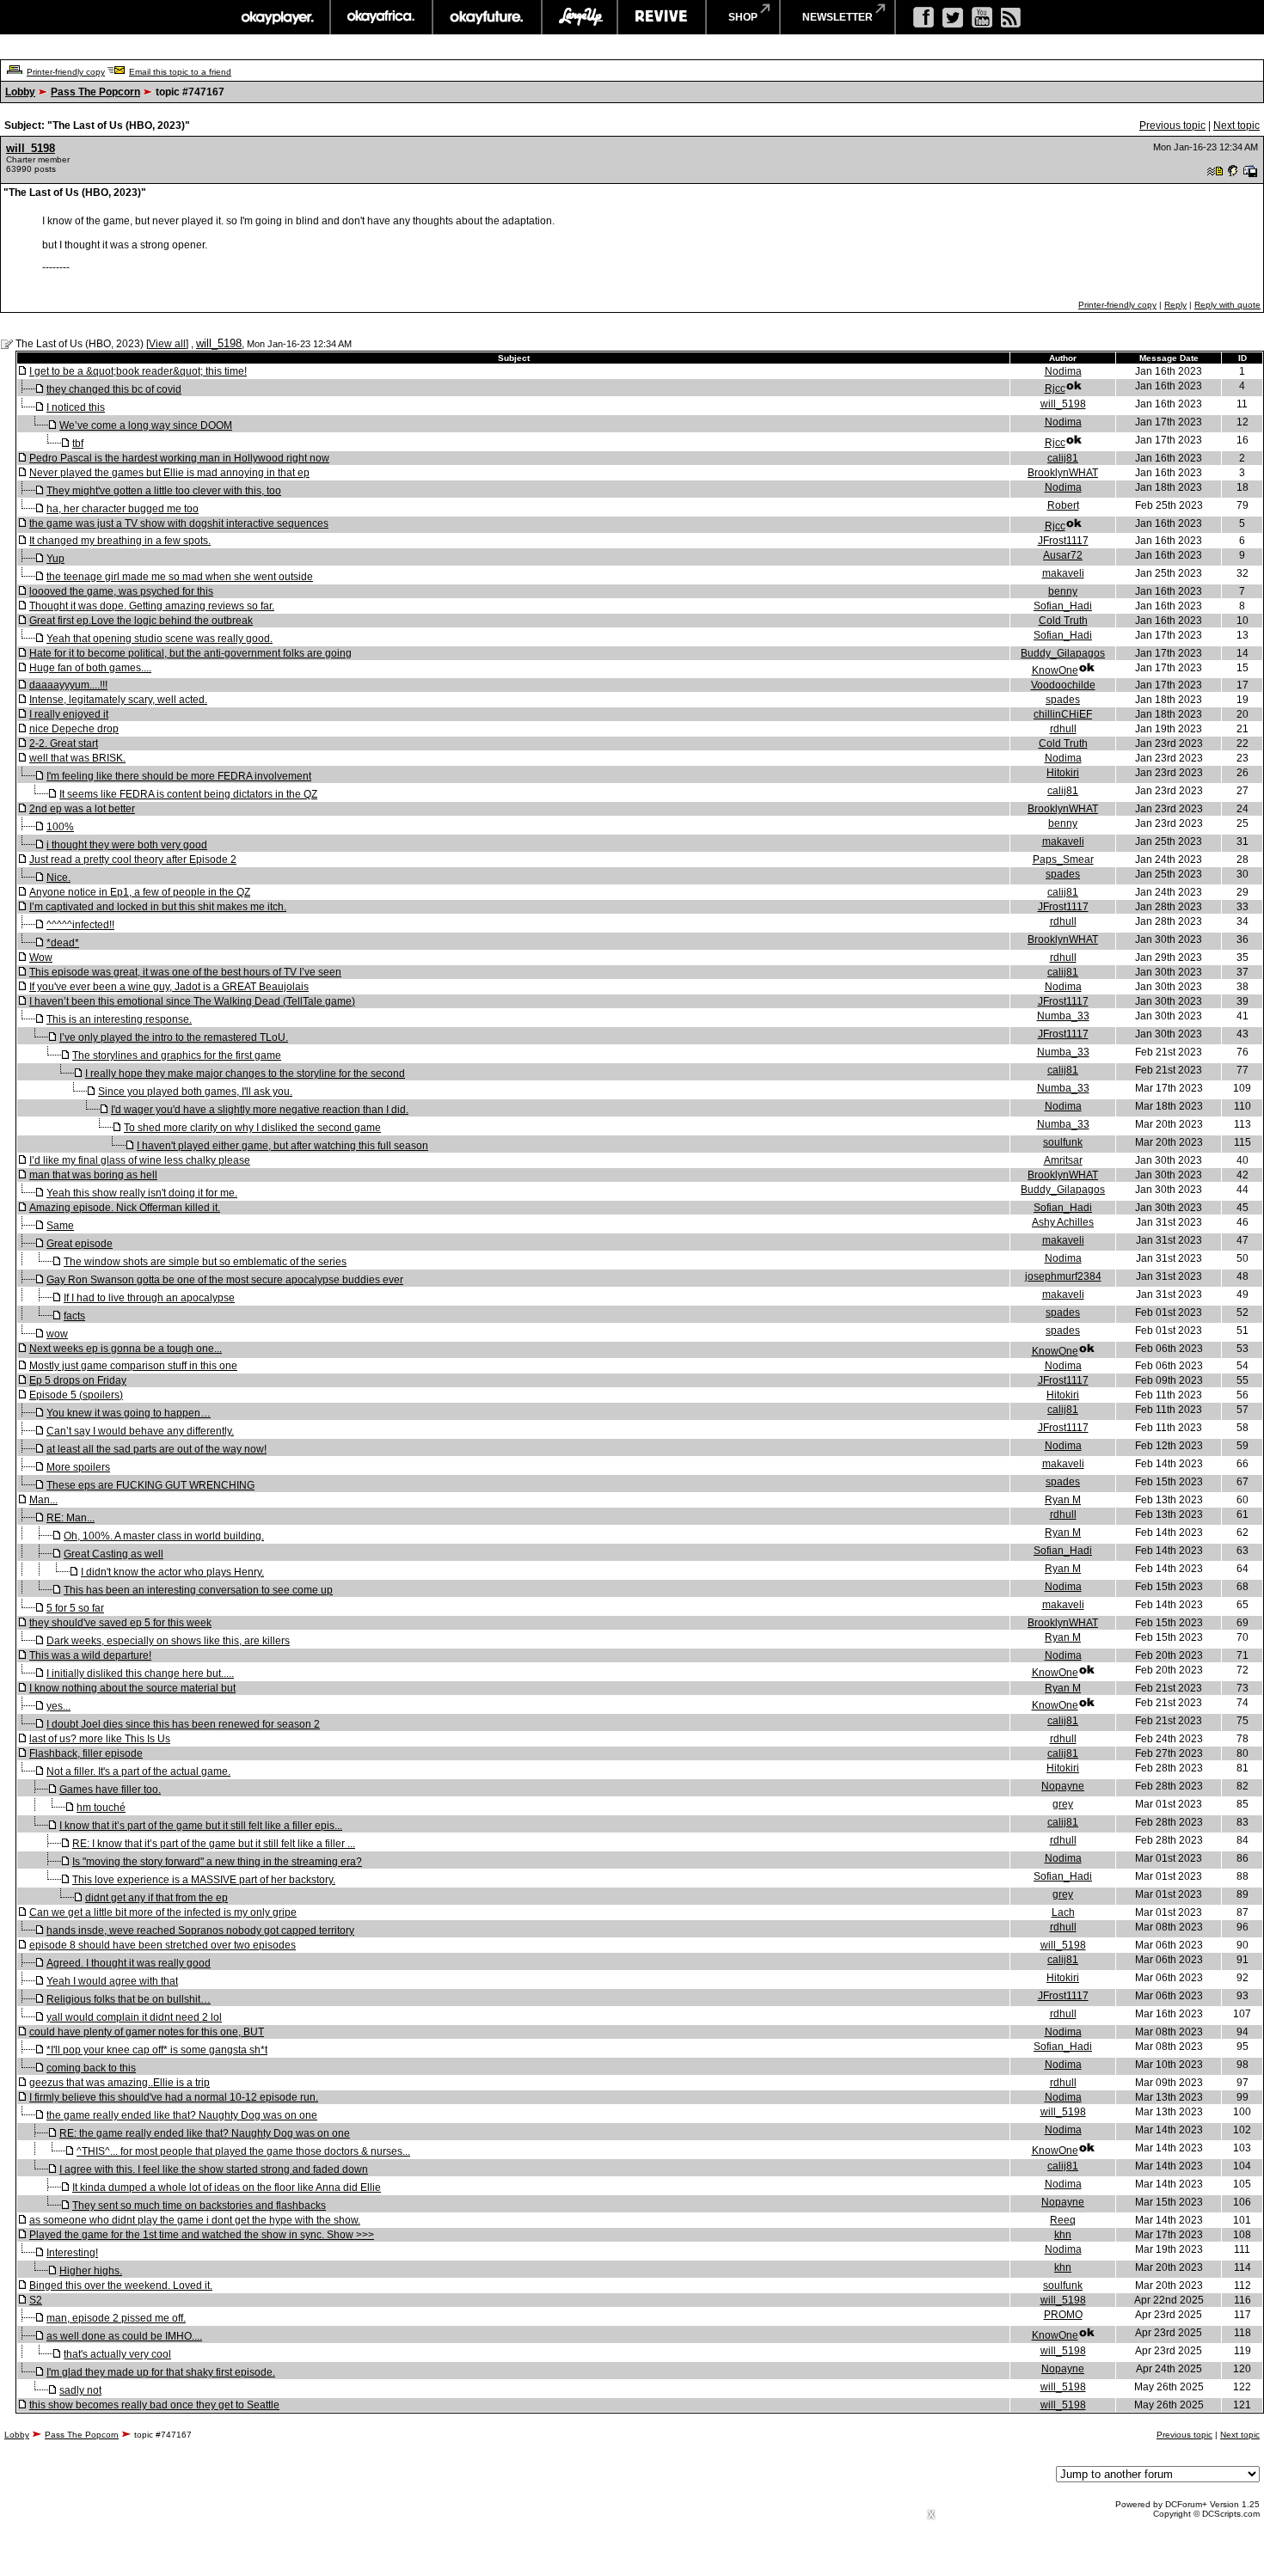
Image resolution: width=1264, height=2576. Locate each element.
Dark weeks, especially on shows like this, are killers (168, 1641)
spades (1063, 700)
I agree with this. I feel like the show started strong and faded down (214, 2169)
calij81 (1063, 458)
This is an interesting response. (119, 1019)
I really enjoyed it (69, 714)
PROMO (1063, 2315)
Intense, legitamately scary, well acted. (118, 700)
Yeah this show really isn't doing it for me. (142, 1193)
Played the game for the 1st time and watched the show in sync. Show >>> (202, 2235)
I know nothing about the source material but (132, 1688)
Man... (43, 1500)
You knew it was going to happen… (129, 1413)
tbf (78, 444)
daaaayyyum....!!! (68, 685)
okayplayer (276, 17)
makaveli (1063, 573)
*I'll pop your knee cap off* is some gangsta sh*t (157, 2050)
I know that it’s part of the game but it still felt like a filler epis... (201, 1826)
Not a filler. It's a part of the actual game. (138, 1771)
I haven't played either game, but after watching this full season (282, 1146)
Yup (55, 559)
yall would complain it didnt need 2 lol (134, 2017)
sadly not (80, 2390)
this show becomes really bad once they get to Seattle (154, 2405)
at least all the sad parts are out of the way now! (156, 1449)
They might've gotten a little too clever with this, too (164, 491)
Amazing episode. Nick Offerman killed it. (125, 1208)
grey (1063, 1804)
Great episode (80, 1244)
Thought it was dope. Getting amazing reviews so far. (152, 606)
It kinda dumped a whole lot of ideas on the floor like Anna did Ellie (227, 2187)
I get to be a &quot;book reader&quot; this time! (138, 371)
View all (167, 344)
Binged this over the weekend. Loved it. (121, 2285)
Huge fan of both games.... (90, 668)
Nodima (1063, 371)
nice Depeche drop (74, 729)
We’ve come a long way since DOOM (146, 425)
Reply (1175, 305)
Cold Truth (1063, 621)
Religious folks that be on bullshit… (129, 1999)
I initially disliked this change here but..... (140, 1673)
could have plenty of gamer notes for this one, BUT (147, 2032)
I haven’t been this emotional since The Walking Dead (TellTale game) (192, 1001)
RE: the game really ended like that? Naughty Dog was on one (205, 2133)
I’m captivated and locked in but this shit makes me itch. (158, 907)
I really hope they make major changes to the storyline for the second (245, 1074)
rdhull (1063, 729)
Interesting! (72, 2253)
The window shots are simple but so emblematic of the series (205, 1262)
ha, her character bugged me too (123, 509)
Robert (1063, 505)
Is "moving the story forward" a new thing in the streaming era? (217, 1862)
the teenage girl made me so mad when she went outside (180, 577)
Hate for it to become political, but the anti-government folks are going (190, 653)
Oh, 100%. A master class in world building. (164, 1536)
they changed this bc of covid (114, 389)
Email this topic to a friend (180, 72)
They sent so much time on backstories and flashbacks (199, 2206)
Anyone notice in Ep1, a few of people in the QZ (140, 892)
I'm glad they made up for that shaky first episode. (161, 2372)
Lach (1063, 1912)
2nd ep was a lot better (82, 809)
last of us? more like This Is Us (100, 1739)
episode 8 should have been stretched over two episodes (163, 1945)
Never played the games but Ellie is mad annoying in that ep (169, 473)
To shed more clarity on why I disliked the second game (252, 1128)
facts (74, 1316)
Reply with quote (1227, 305)
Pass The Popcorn (95, 92)
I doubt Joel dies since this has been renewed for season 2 (183, 1724)
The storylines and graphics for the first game (177, 1055)
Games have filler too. (110, 1790)
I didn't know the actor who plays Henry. (172, 1572)
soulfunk (1063, 1142)
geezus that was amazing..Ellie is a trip (120, 2083)
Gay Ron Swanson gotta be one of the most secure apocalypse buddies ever (225, 1280)
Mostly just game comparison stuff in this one (133, 1366)
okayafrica (381, 17)
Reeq (1063, 2220)
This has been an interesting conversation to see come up (198, 1590)
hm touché (101, 1808)
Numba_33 (1063, 1016)
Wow (41, 958)
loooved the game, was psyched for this (121, 591)
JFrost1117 (1063, 541)
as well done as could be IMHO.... (124, 2336)
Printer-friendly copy (66, 72)
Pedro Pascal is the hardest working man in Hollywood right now (179, 458)
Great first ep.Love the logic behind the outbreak (141, 621)
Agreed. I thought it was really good (129, 1963)
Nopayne (1063, 1786)
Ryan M (1063, 1500)
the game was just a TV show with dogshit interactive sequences (179, 523)
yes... (58, 1706)
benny (1063, 591)
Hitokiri (1063, 773)
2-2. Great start (64, 743)
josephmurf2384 (1063, 1276)
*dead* (63, 943)
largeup (580, 17)
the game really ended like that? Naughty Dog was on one (182, 2115)
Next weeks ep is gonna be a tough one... (126, 1349)
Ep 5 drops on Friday (78, 1380)
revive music (662, 17)
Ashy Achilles (1063, 1222)
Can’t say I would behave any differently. (140, 1431)
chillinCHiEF (1063, 714)
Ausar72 (1063, 555)
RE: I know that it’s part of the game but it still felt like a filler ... (214, 1844)
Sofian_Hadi (1063, 606)
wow (57, 1334)
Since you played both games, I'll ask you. (195, 1092)
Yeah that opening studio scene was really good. (160, 639)
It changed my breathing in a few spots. (120, 541)
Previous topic (1172, 125)
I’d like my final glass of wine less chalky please (140, 1160)
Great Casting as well (114, 1554)
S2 (36, 2300)
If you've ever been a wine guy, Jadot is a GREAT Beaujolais (169, 987)
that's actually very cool (117, 2354)
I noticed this (76, 407)
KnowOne (1055, 670)
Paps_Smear (1063, 860)
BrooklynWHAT (1063, 473)
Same (60, 1226)
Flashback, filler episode (86, 1753)
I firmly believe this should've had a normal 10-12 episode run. (174, 2097)
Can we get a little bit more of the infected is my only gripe (163, 1912)
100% (60, 827)
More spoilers (78, 1467)
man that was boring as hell (93, 1175)
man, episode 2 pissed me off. (116, 2318)
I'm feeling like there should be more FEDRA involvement (179, 776)
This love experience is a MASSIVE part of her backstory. (204, 1880)
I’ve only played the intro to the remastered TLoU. (174, 1037)
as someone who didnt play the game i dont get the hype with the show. (195, 2220)
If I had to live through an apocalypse (149, 1298)
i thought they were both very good (127, 845)
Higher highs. (91, 2271)
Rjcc (1055, 389)
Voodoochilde (1063, 685)
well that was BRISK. (77, 758)
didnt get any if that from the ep (156, 1898)
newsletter (838, 17)
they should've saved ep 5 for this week (120, 1623)
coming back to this (91, 2068)
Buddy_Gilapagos (1063, 653)
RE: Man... (71, 1518)
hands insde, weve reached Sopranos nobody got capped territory (200, 1930)
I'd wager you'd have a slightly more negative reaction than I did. (260, 1110)
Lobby (20, 92)
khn (1063, 2235)
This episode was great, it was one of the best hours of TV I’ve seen (185, 972)
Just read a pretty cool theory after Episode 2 (133, 860)
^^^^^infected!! (80, 925)
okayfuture (487, 17)
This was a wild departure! (90, 1655)
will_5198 (31, 148)
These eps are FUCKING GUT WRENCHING (150, 1485)
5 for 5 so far (75, 1608)
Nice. (58, 878)
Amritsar (1063, 1160)
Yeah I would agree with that (112, 1981)
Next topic (1236, 125)
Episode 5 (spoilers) (76, 1395)
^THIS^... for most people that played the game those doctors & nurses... (243, 2151)
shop (743, 17)
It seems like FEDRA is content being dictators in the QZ (188, 794)
